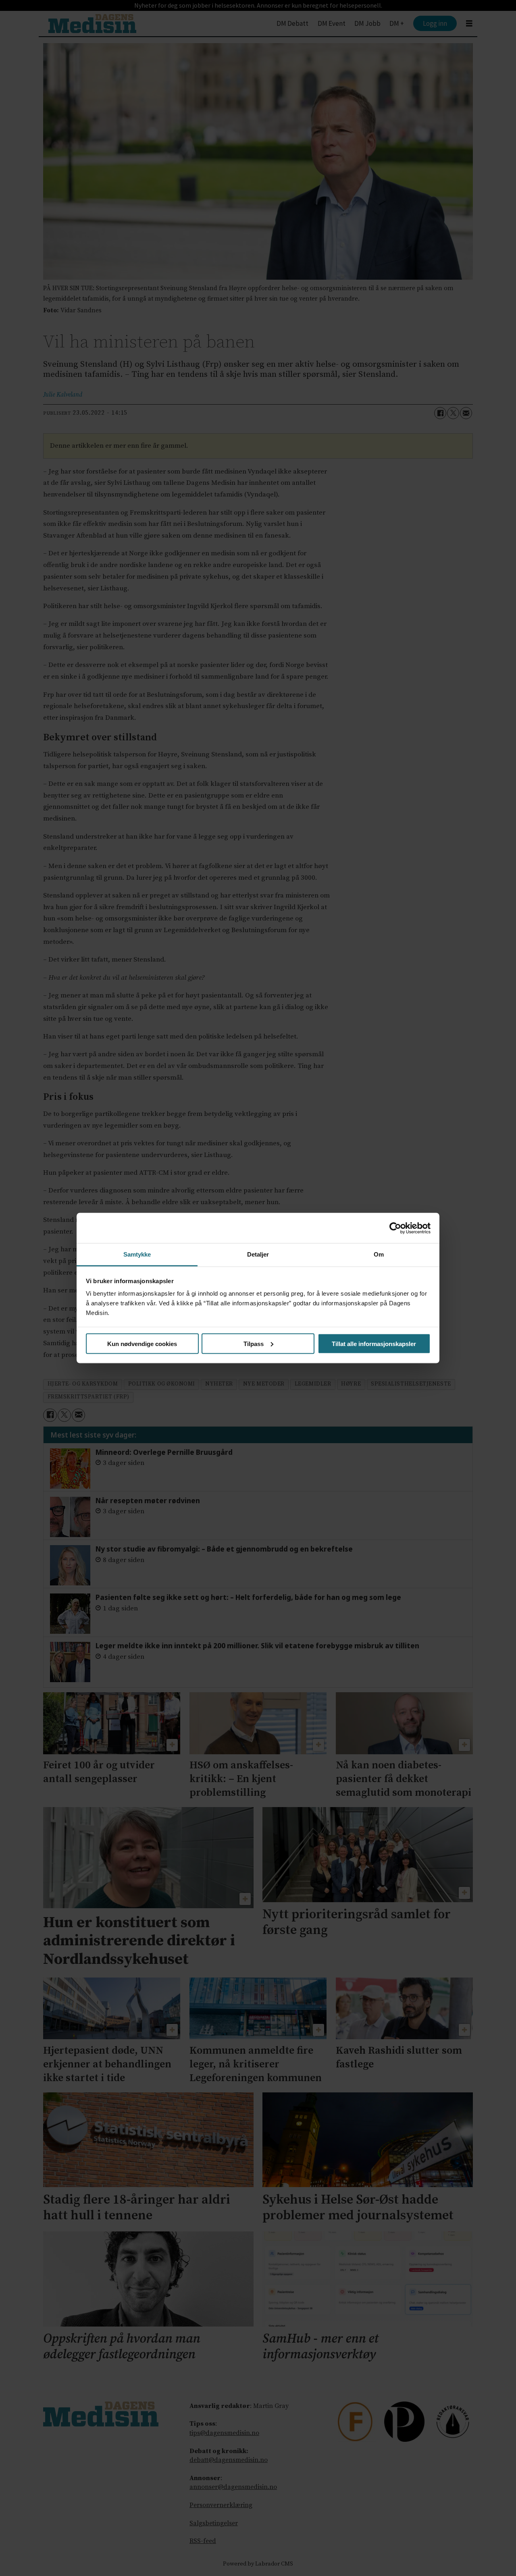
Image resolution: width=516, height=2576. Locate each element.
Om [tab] (379, 1254)
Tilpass (254, 1343)
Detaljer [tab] (258, 1254)
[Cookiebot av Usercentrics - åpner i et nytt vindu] (395, 1228)
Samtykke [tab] (137, 1254)
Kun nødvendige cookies (142, 1343)
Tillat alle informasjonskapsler (374, 1343)
